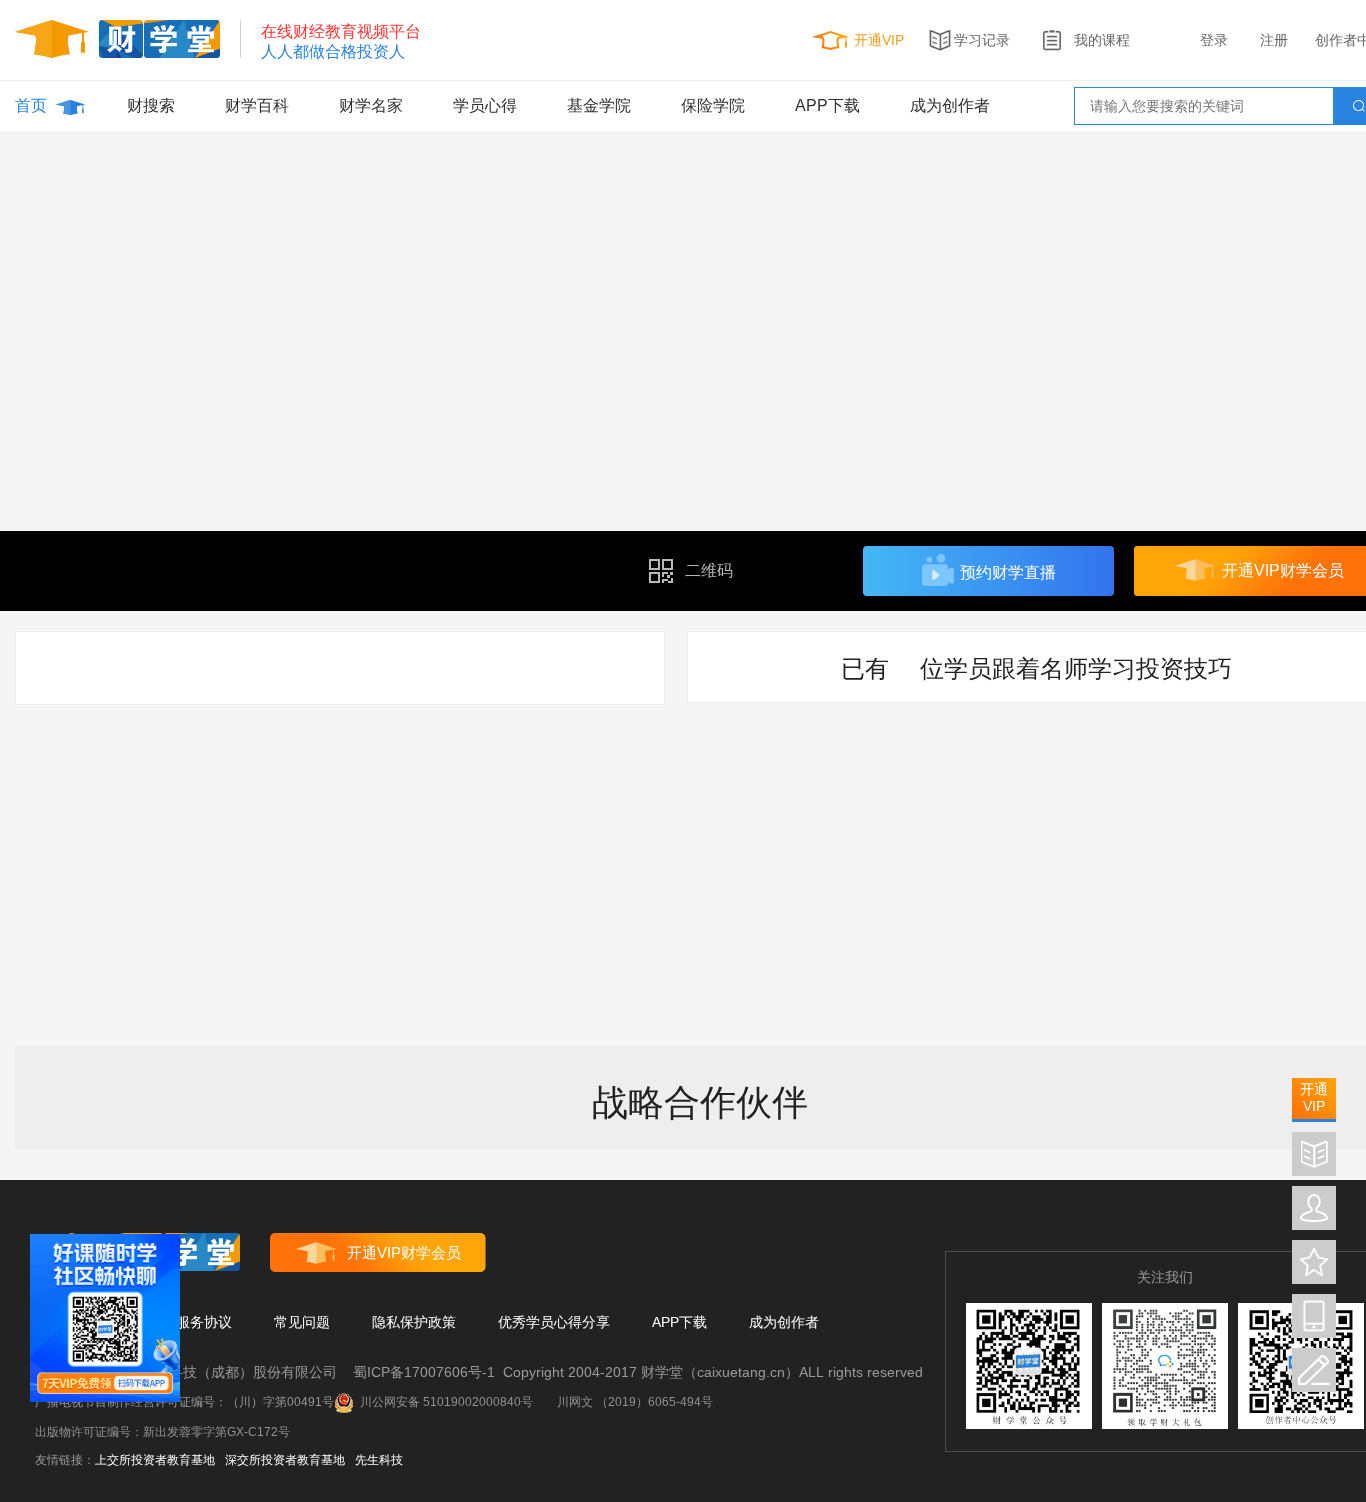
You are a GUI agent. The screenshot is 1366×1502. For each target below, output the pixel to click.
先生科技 (379, 1460)
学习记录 (982, 40)
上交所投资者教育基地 (155, 1460)
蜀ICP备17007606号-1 (424, 1372)
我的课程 (1102, 40)
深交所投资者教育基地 (285, 1460)
